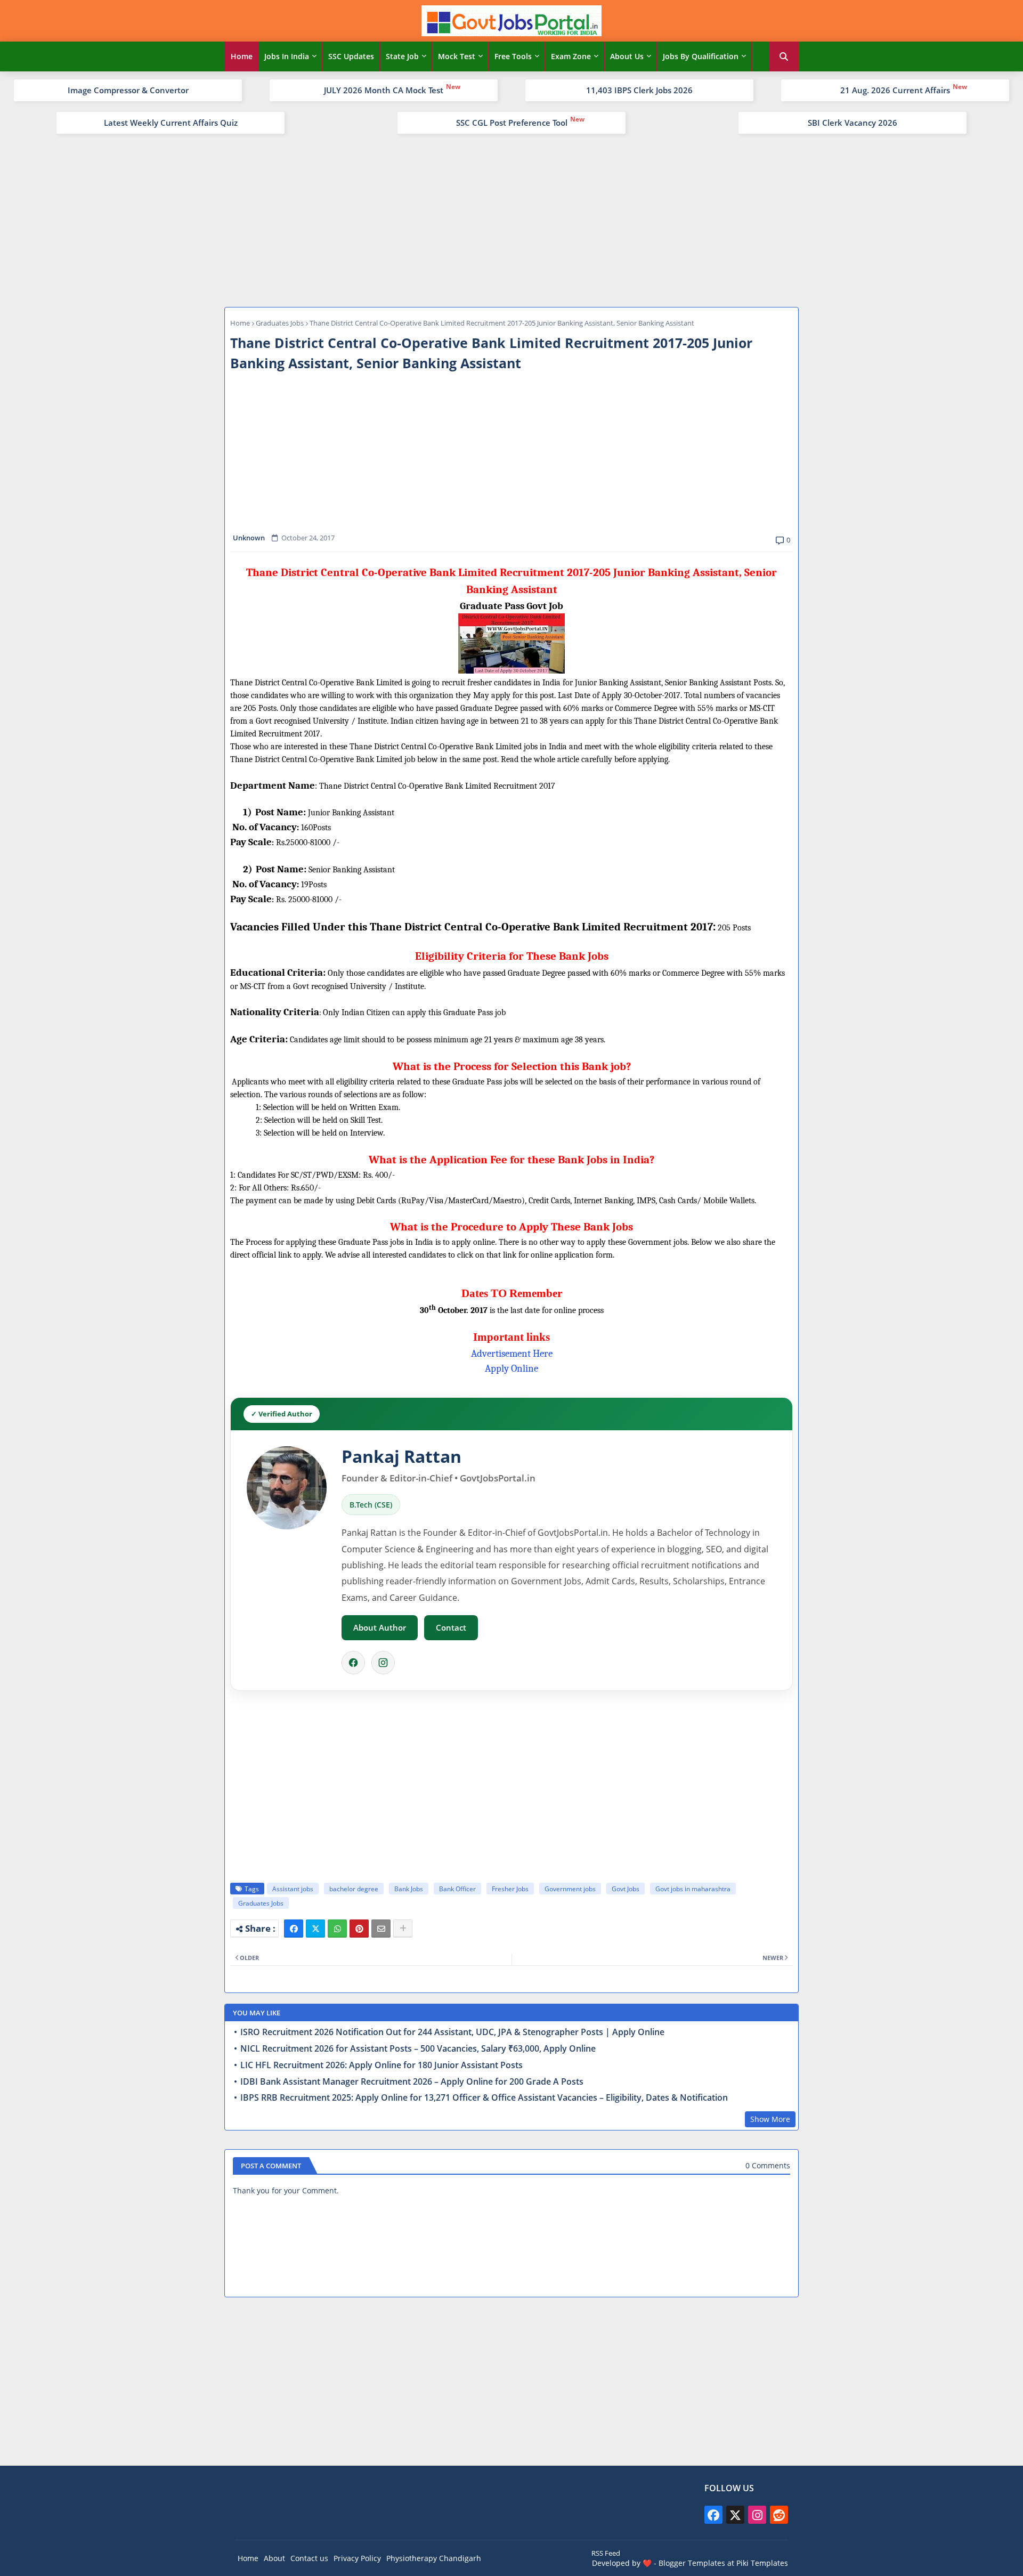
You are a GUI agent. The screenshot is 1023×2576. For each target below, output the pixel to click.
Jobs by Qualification (701, 56)
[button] (784, 56)
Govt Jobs (626, 1889)
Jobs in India (287, 56)
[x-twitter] (735, 2515)
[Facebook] (353, 1663)
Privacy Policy (357, 2558)
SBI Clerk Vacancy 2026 (852, 123)
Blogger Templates (692, 2563)
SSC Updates (351, 56)
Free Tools (513, 56)
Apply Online (511, 1368)
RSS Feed (606, 2553)
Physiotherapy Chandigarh (434, 2558)
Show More (770, 2119)
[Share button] (403, 1929)
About (274, 2558)
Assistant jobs (293, 1889)
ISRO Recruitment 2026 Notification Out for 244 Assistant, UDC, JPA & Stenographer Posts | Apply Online (452, 2032)
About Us (627, 56)
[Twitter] (315, 1929)
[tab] (242, 56)
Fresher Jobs (510, 1889)
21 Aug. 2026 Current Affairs (895, 90)
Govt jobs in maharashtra (693, 1889)
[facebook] (713, 2515)
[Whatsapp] (337, 1929)
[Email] (381, 1929)
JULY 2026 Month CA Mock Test (384, 90)
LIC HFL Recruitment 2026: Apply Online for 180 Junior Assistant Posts (381, 2065)
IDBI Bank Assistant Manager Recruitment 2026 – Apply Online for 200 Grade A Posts (412, 2082)
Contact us (309, 2558)
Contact (451, 1627)
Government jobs (570, 1889)
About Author (380, 1627)
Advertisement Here (512, 1354)
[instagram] (757, 2515)
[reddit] (779, 2515)
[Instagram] (383, 1663)
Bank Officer (457, 1889)
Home (242, 56)
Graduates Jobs (280, 323)
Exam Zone (571, 56)
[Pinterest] (359, 1929)
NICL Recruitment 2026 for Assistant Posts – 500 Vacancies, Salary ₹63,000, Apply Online (418, 2049)
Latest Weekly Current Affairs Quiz (171, 123)
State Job (402, 56)
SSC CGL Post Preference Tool (512, 123)
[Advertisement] (511, 219)
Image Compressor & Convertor (128, 90)
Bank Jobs (409, 1889)
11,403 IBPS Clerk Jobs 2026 (639, 90)
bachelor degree (354, 1889)
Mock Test (457, 56)
